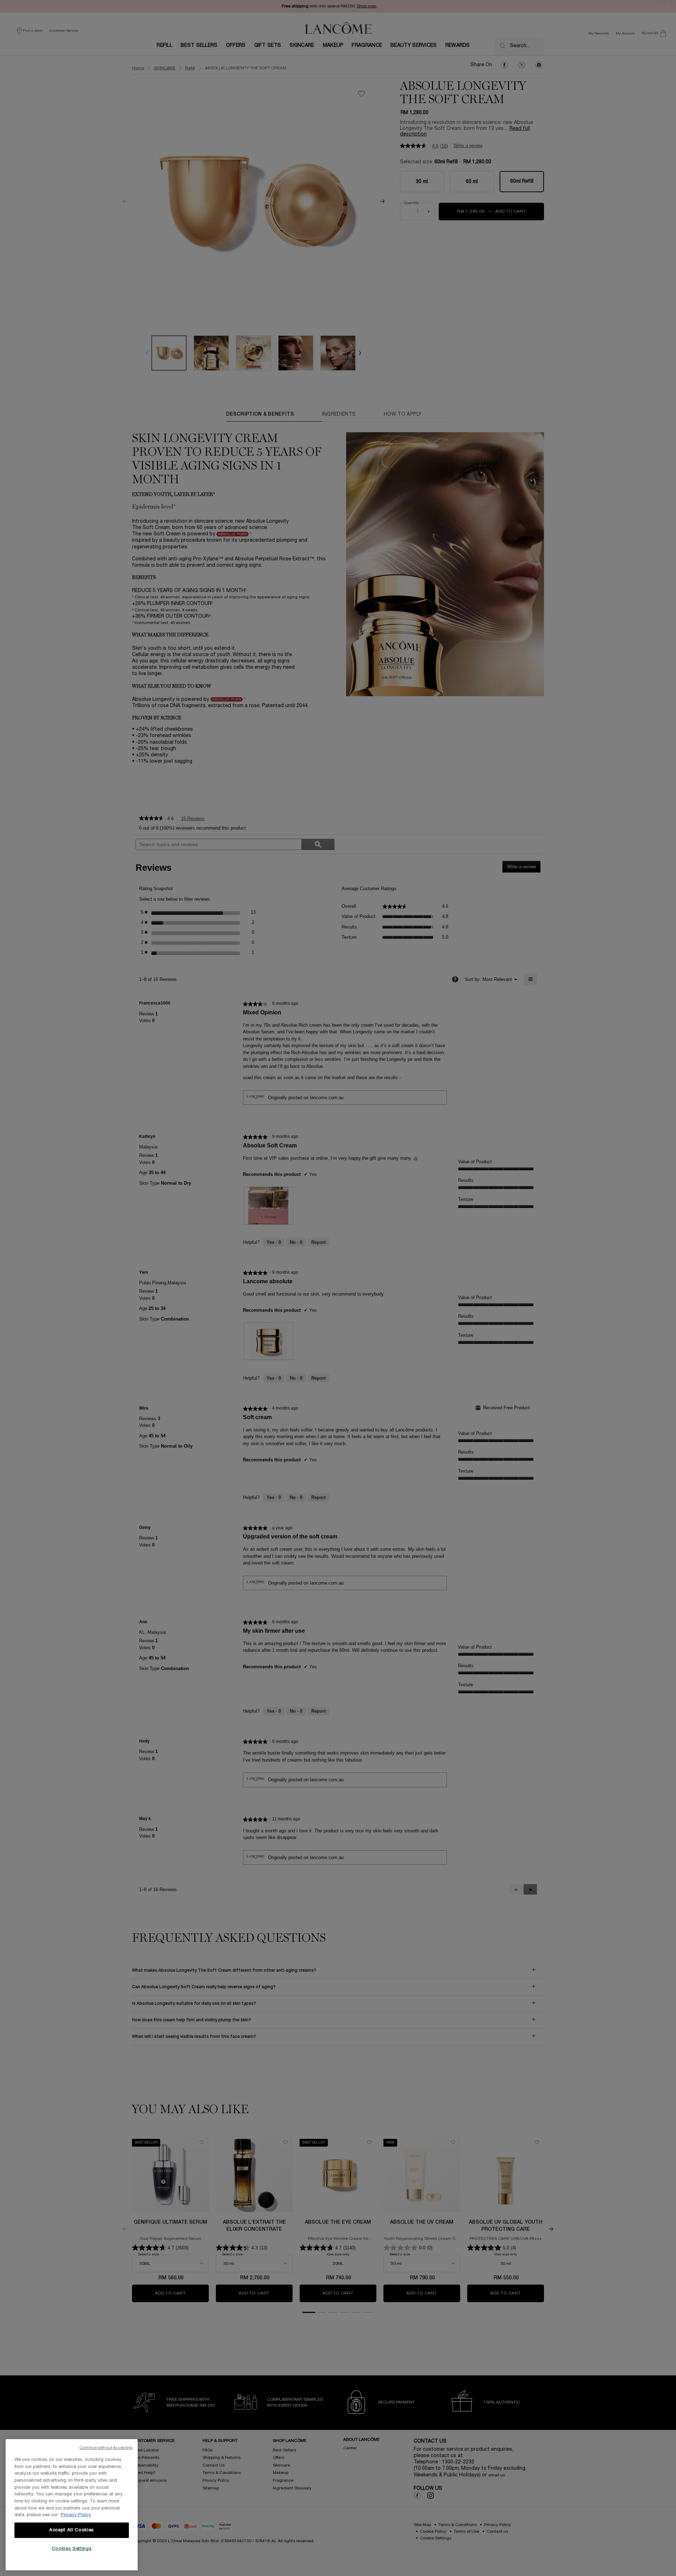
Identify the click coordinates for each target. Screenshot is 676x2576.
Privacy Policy (76, 2515)
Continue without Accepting (106, 2448)
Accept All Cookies (72, 2530)
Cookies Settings (72, 2549)
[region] (72, 2505)
